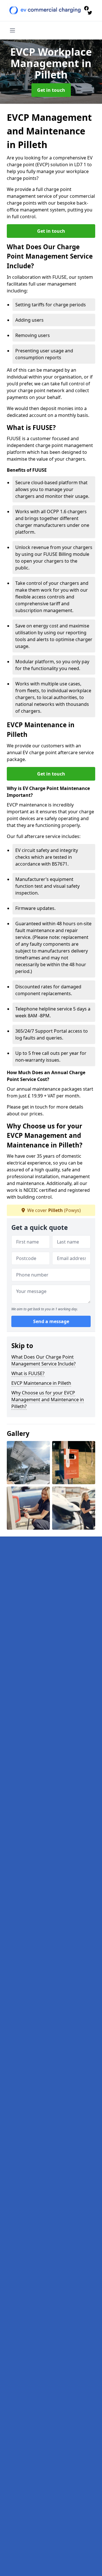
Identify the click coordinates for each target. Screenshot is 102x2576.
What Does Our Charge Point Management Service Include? (43, 1360)
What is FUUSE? (28, 1373)
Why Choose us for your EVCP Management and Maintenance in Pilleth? (48, 1400)
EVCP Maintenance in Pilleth (41, 1383)
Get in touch (51, 90)
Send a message (51, 1321)
